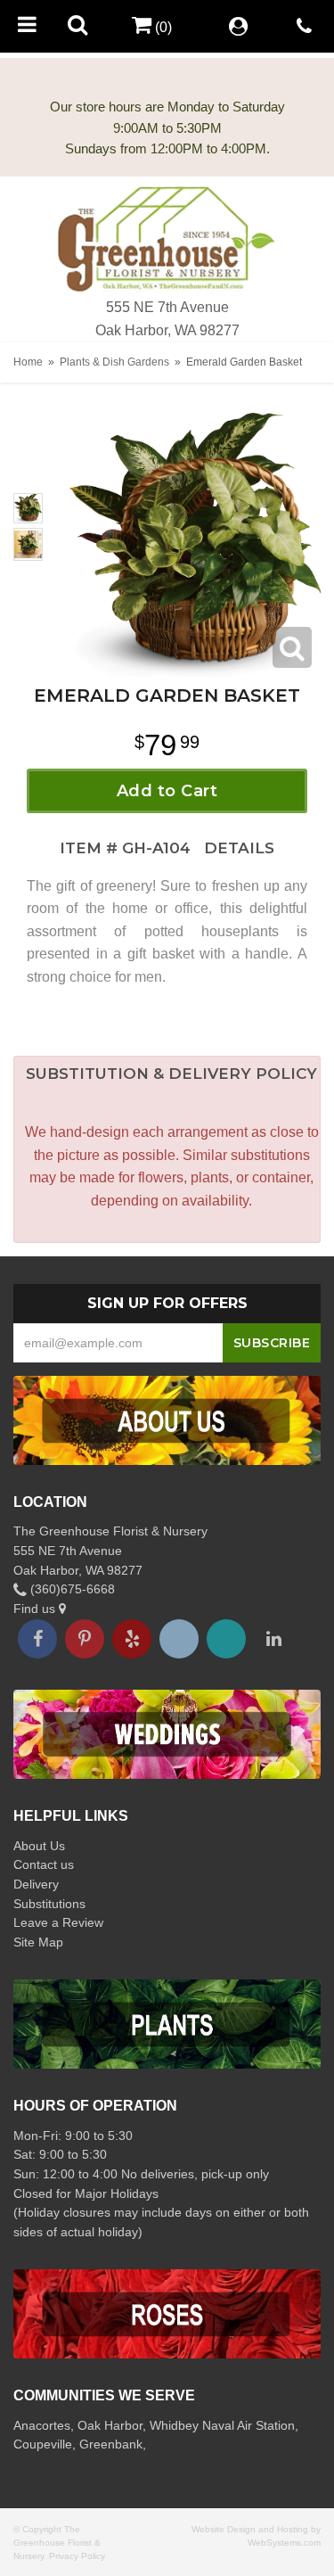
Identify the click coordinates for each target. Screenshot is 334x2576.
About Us (39, 1846)
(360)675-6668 (71, 1589)
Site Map (38, 1942)
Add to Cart (167, 791)
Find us (36, 1609)
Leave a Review (58, 1922)
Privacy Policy (77, 2556)
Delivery (36, 1884)
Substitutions (49, 1904)
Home (28, 362)
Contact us (44, 1864)
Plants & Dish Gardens (114, 362)
